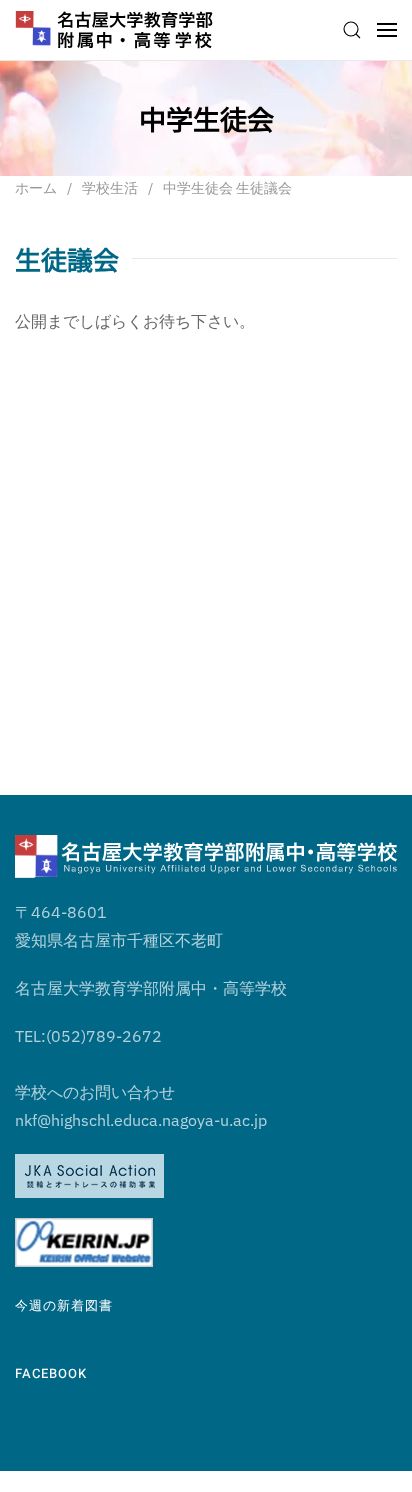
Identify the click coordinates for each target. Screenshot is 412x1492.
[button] (352, 30)
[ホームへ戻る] (115, 30)
